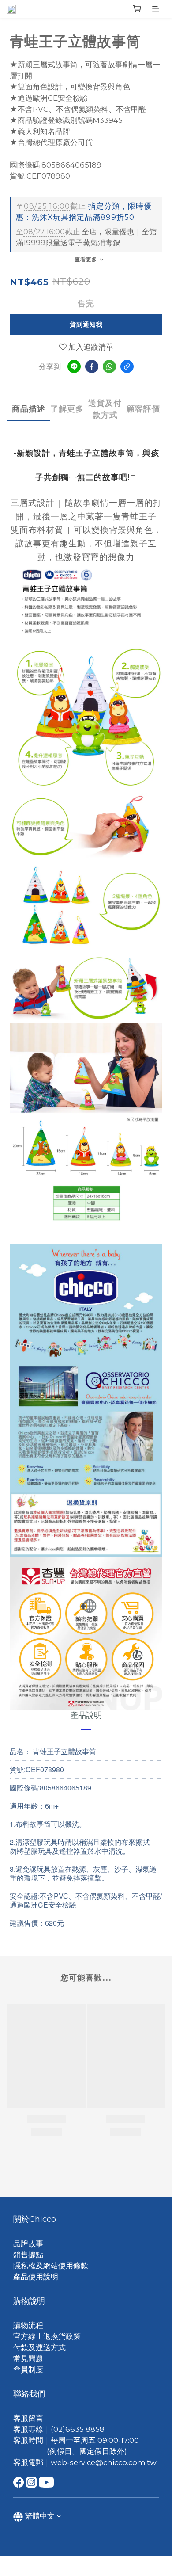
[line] (74, 366)
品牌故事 (28, 2244)
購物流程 (28, 2325)
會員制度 (28, 2370)
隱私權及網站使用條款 (51, 2266)
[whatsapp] (109, 366)
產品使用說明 (36, 2277)
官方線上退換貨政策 (47, 2336)
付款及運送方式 (39, 2347)
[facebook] (92, 366)
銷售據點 (28, 2255)
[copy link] (127, 366)
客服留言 (28, 2418)
